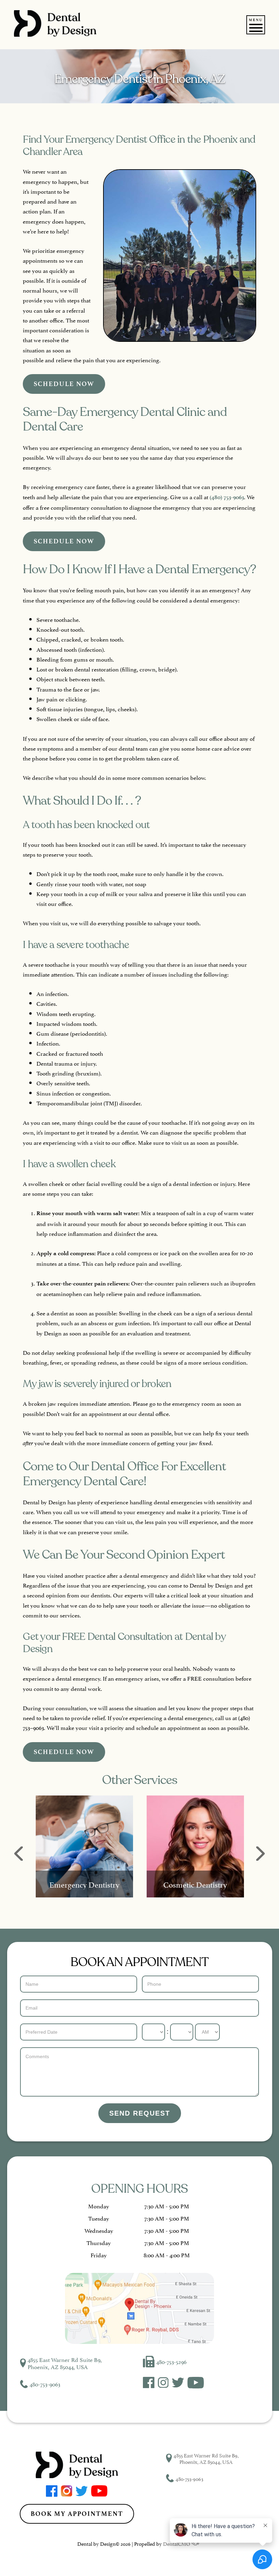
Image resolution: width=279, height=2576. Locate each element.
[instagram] (163, 2385)
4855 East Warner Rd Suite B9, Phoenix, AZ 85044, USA (65, 2363)
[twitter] (178, 2385)
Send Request (140, 2113)
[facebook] (149, 2385)
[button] (256, 28)
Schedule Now (64, 384)
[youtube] (196, 2386)
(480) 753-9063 (227, 497)
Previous (19, 1854)
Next (260, 1854)
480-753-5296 (171, 2361)
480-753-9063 (45, 2384)
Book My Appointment (77, 2514)
